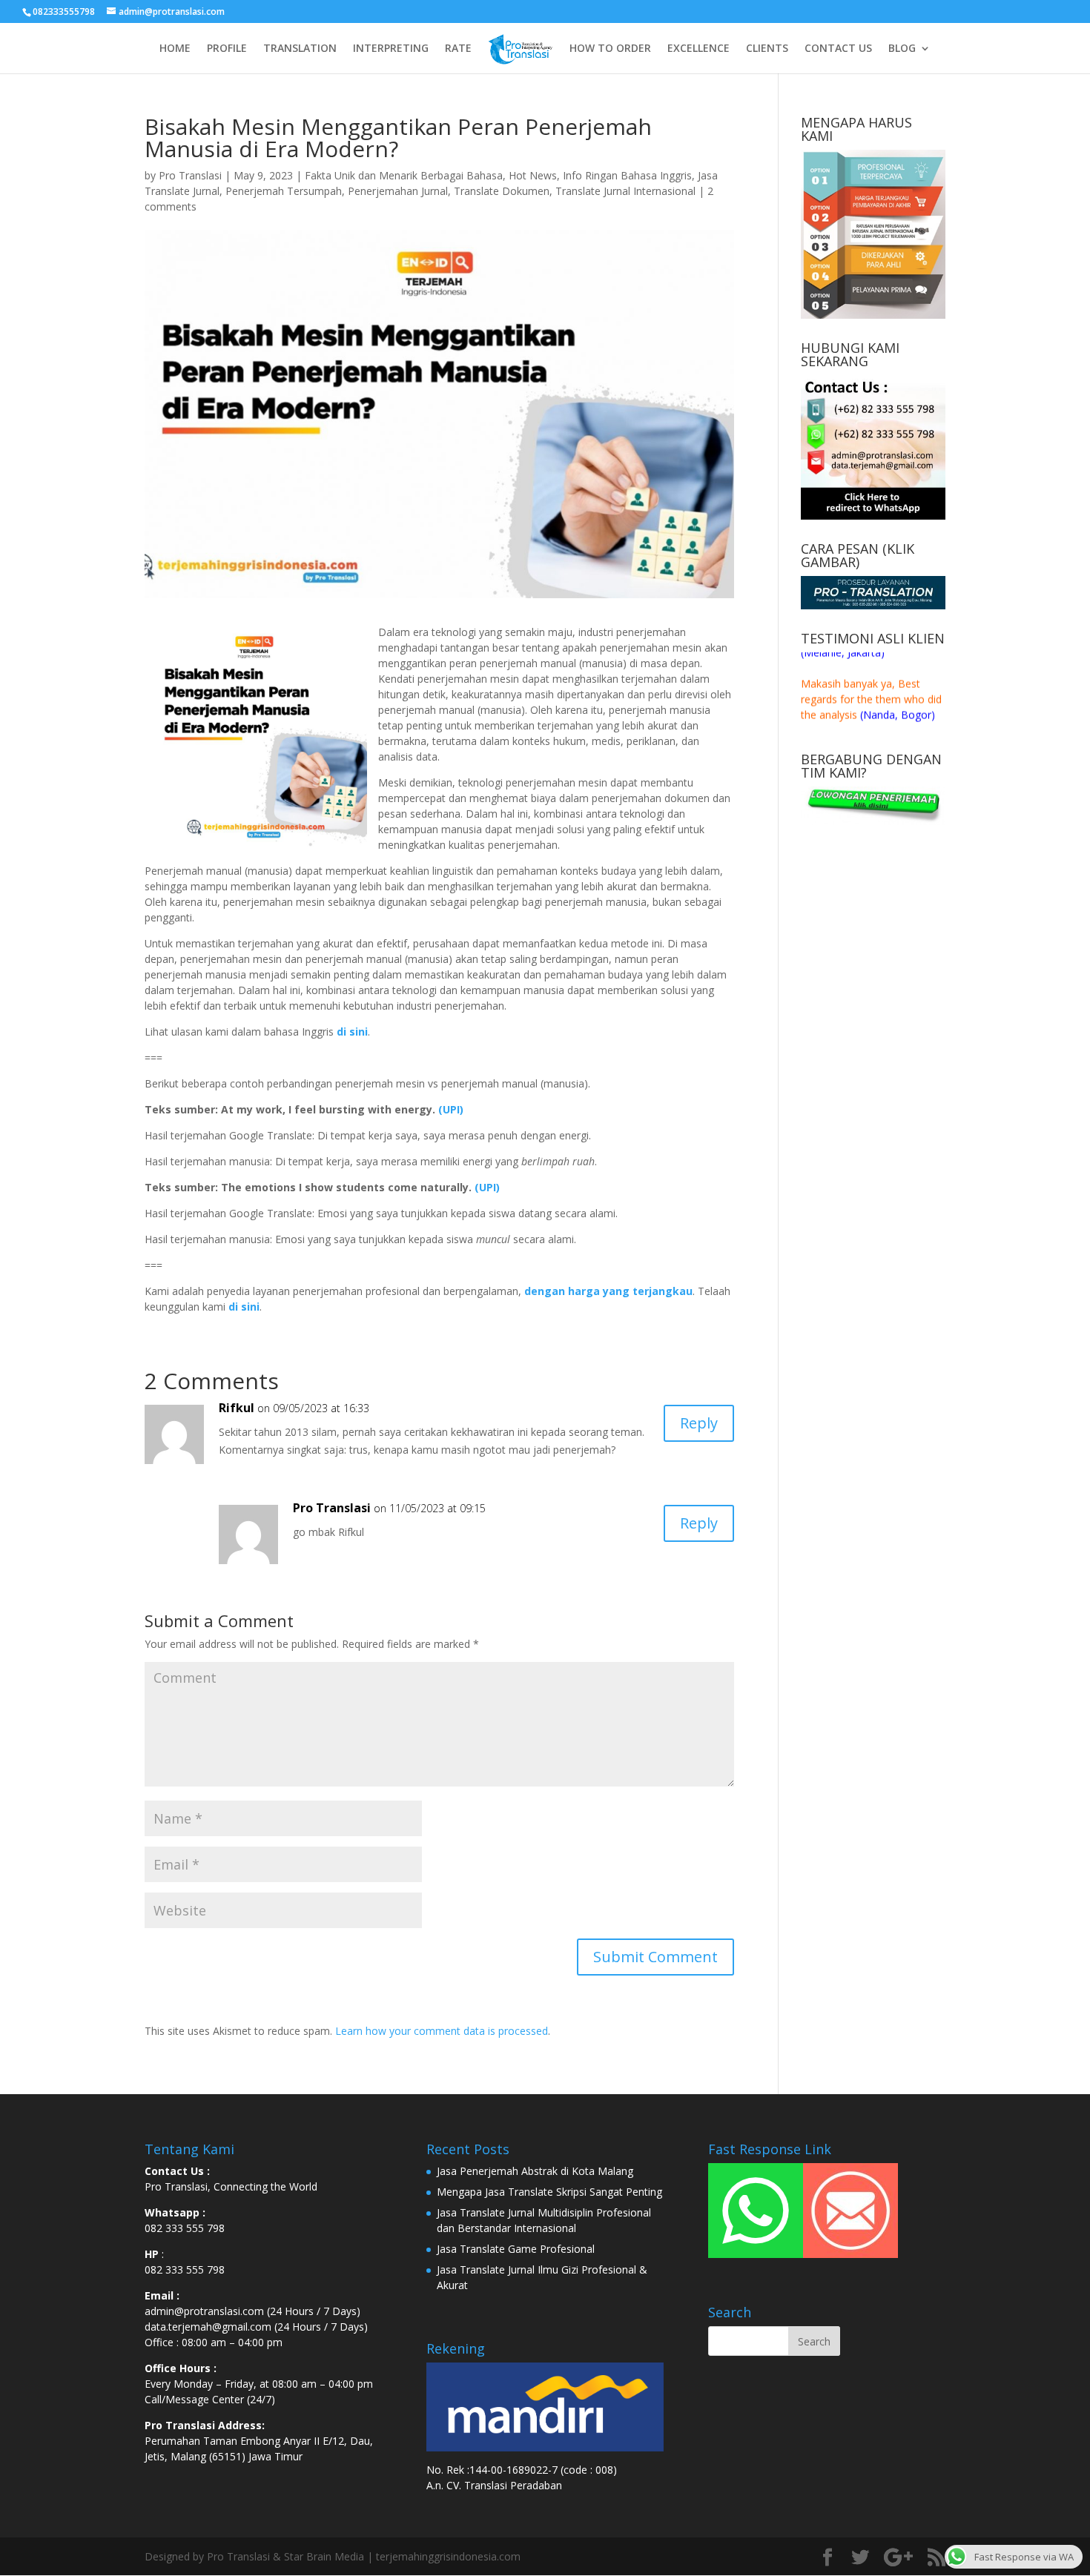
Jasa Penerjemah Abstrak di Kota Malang (535, 2171)
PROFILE (227, 49)
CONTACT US (838, 49)
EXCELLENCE (698, 49)
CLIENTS (767, 49)
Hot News (533, 175)
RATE (458, 49)
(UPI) (451, 1109)
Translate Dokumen (502, 191)
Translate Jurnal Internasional (625, 191)
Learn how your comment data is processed (442, 2031)
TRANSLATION (300, 49)
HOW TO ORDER (610, 49)
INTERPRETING (391, 49)
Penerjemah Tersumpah (284, 191)
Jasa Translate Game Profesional (516, 2249)
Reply (699, 1423)
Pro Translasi (190, 175)
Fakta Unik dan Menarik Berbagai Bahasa (404, 175)
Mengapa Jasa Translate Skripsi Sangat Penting (549, 2192)
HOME (175, 49)
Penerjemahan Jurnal (398, 191)
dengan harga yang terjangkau (608, 1291)
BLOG (902, 49)
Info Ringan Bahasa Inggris (627, 175)
